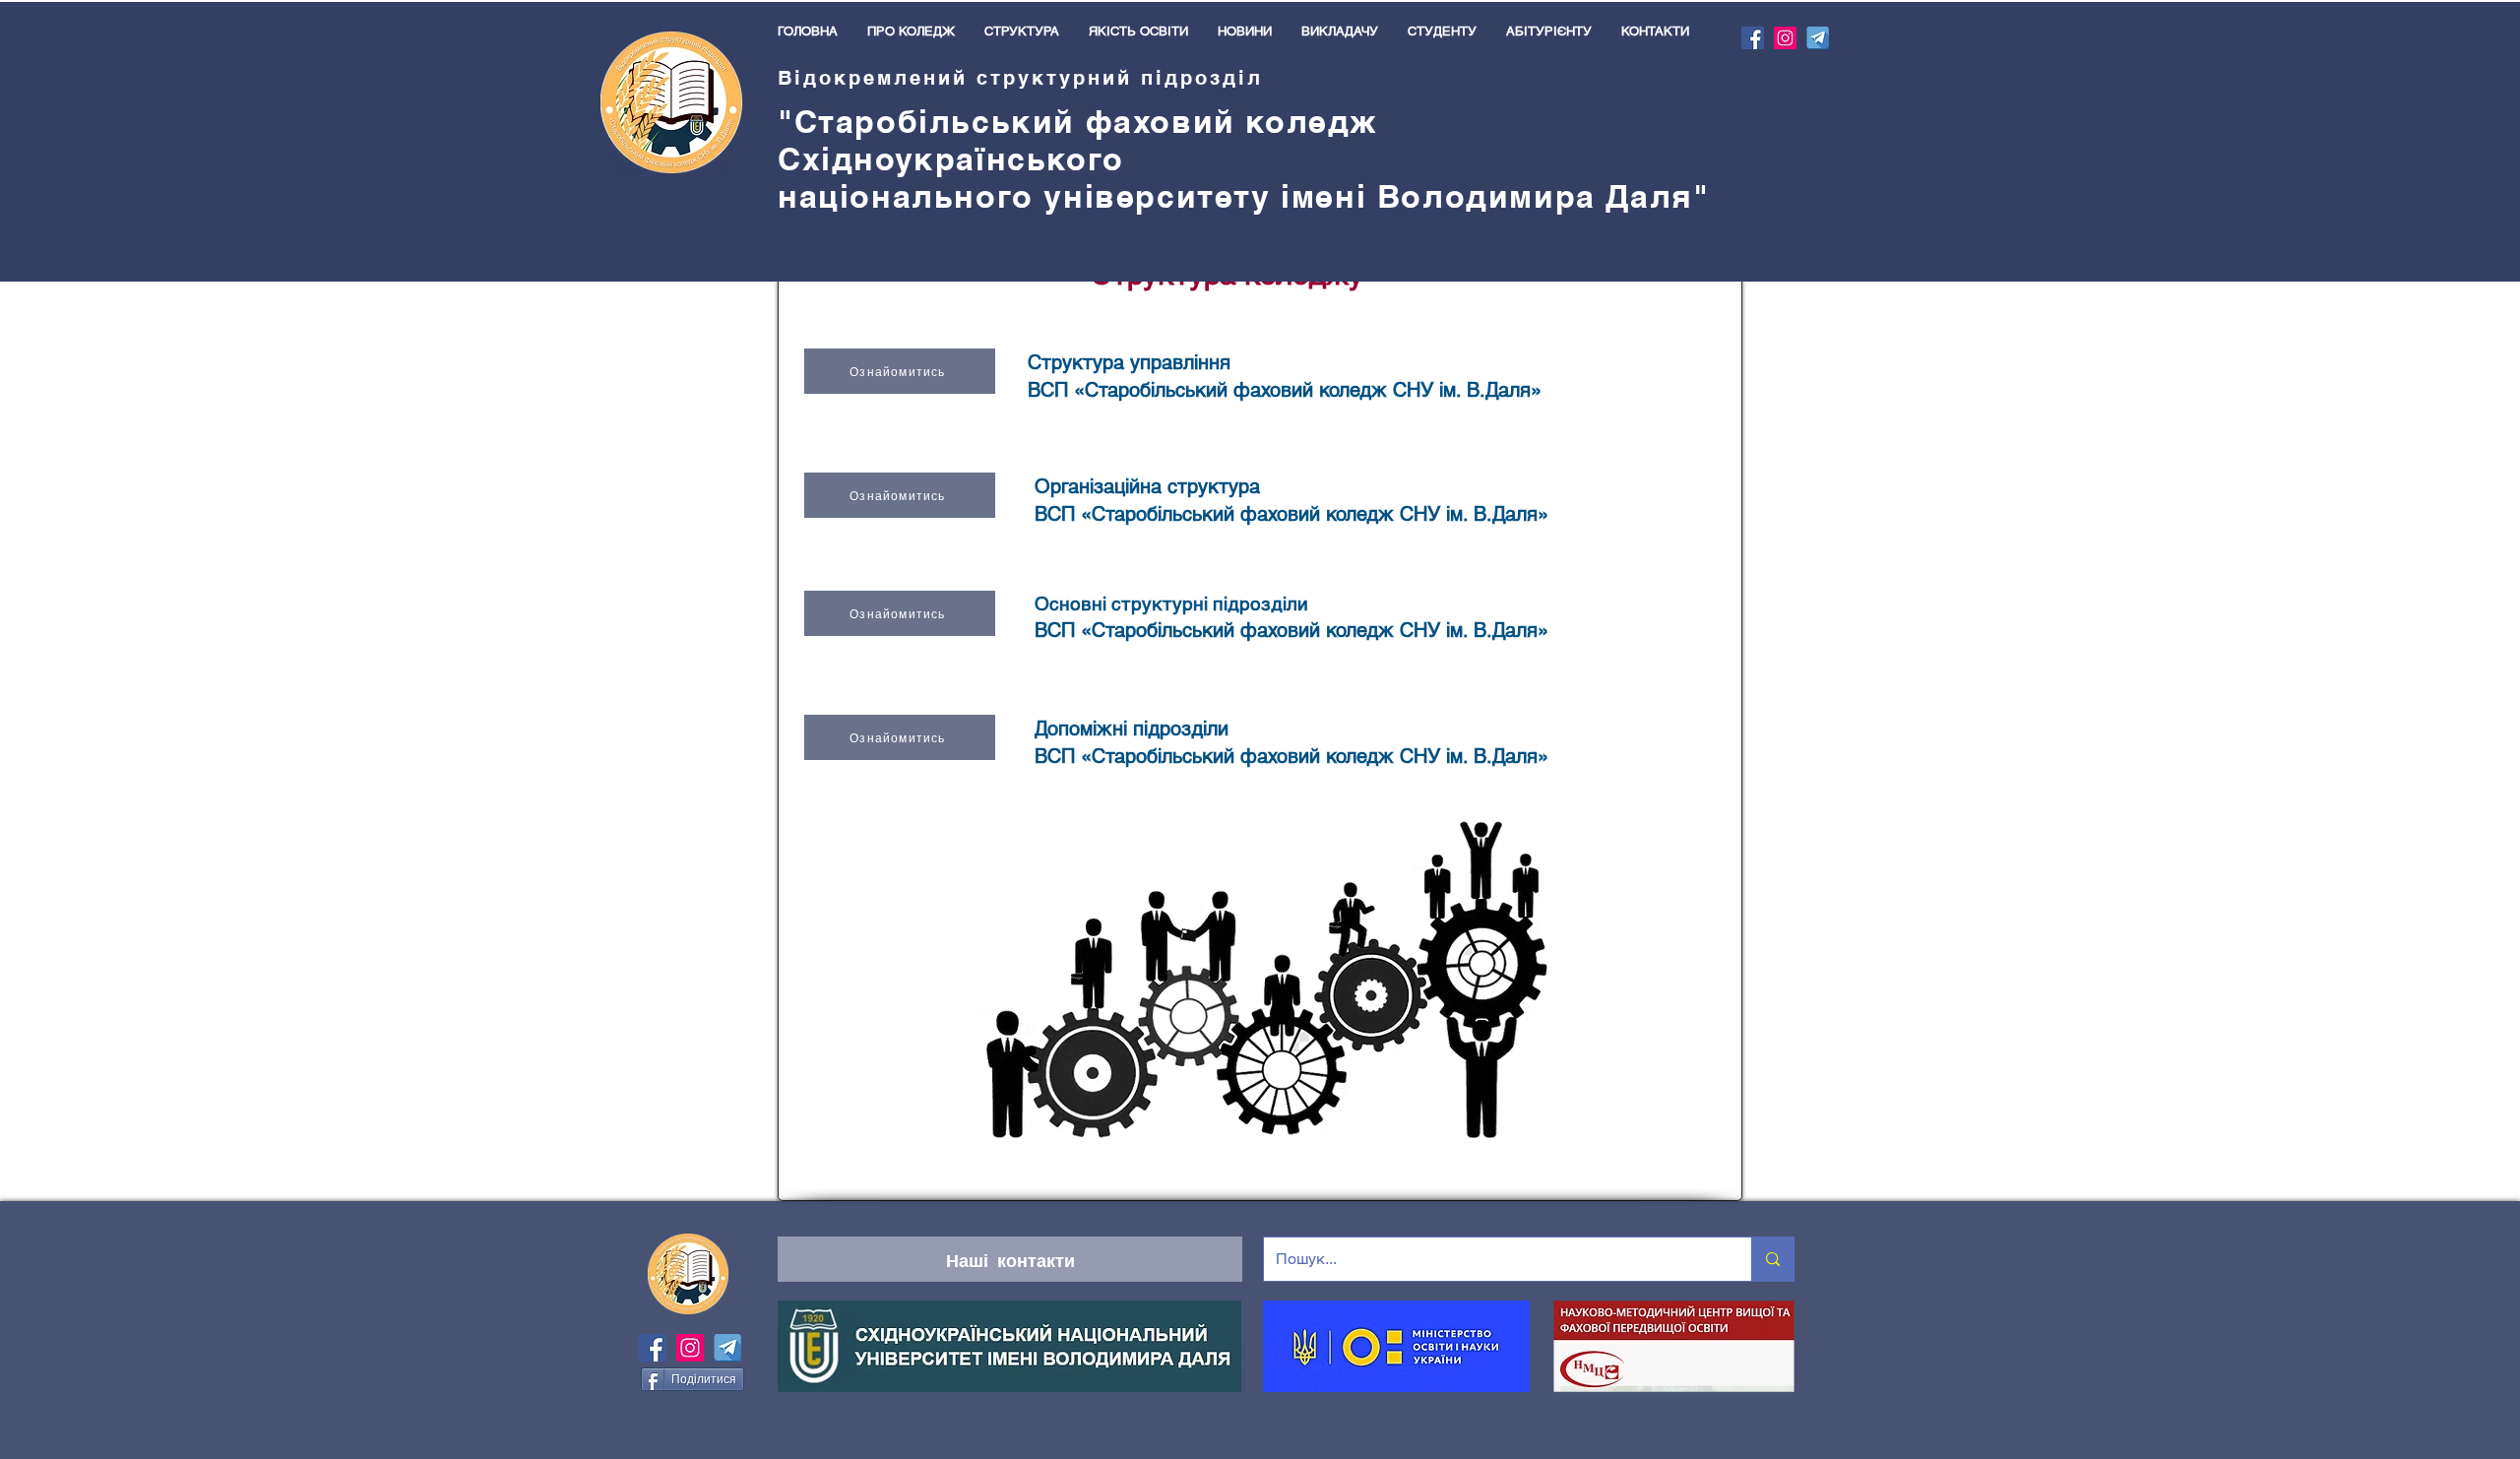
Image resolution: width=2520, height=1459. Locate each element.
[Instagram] (1785, 38)
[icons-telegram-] (1818, 38)
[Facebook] (1753, 38)
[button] (911, 31)
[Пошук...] (1772, 1259)
